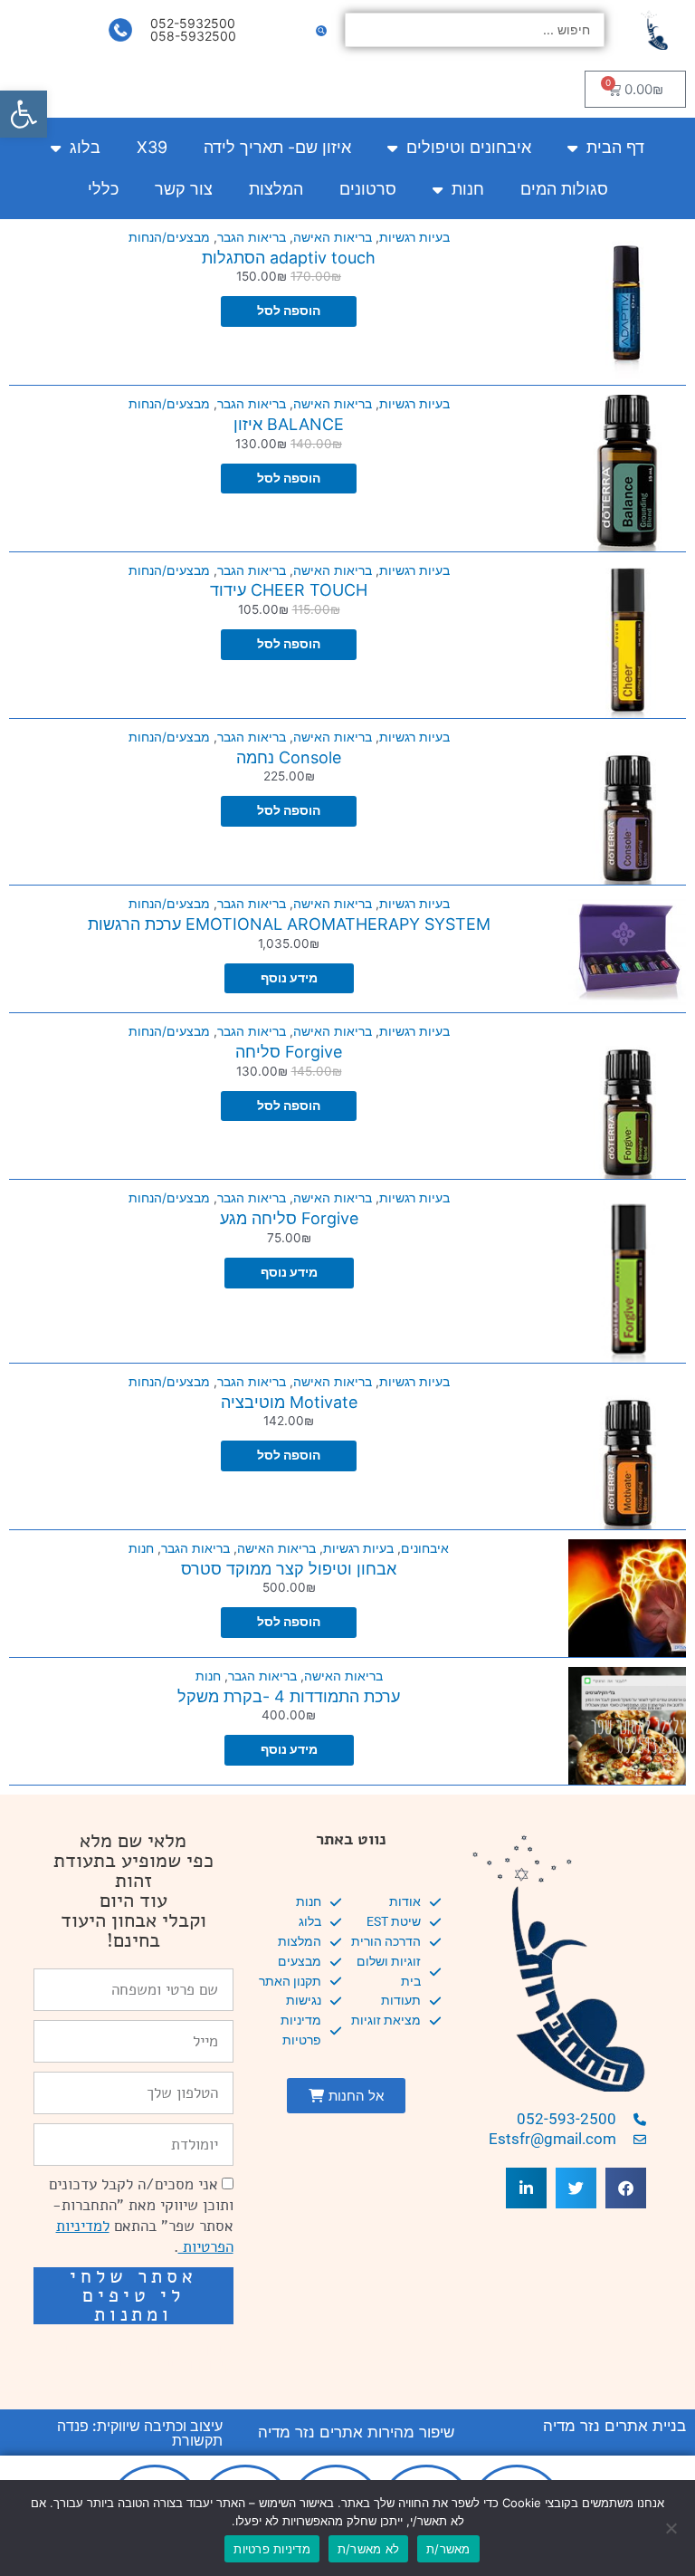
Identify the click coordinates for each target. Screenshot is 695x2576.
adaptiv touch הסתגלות (289, 258)
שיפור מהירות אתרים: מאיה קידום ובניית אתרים (144, 2357)
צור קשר (184, 189)
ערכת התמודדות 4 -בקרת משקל (289, 1696)
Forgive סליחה (289, 1052)
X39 (152, 147)
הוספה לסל (289, 311)
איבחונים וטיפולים (469, 147)
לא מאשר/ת (368, 2549)
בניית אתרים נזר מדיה (614, 2426)
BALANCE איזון (289, 424)
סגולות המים (564, 189)
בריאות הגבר (252, 237)
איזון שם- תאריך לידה (277, 147)
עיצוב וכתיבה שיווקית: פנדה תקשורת (140, 2433)
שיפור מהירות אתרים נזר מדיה (356, 2432)
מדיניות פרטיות (272, 2549)
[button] (24, 114)
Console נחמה (289, 757)
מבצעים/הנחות (169, 237)
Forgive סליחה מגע (289, 1218)
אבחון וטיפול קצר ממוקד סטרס (289, 1569)
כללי (103, 189)
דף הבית (615, 147)
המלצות (276, 189)
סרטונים (368, 189)
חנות (468, 189)
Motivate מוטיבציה (289, 1402)
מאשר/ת (448, 2549)
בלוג (85, 147)
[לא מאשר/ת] (672, 2528)
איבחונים (425, 1548)
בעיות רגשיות (414, 237)
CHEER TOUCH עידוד (289, 590)
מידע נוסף (289, 978)
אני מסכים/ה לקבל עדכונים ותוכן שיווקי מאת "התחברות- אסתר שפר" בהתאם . (141, 2216)
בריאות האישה (333, 237)
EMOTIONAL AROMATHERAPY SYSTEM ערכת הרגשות (289, 924)
